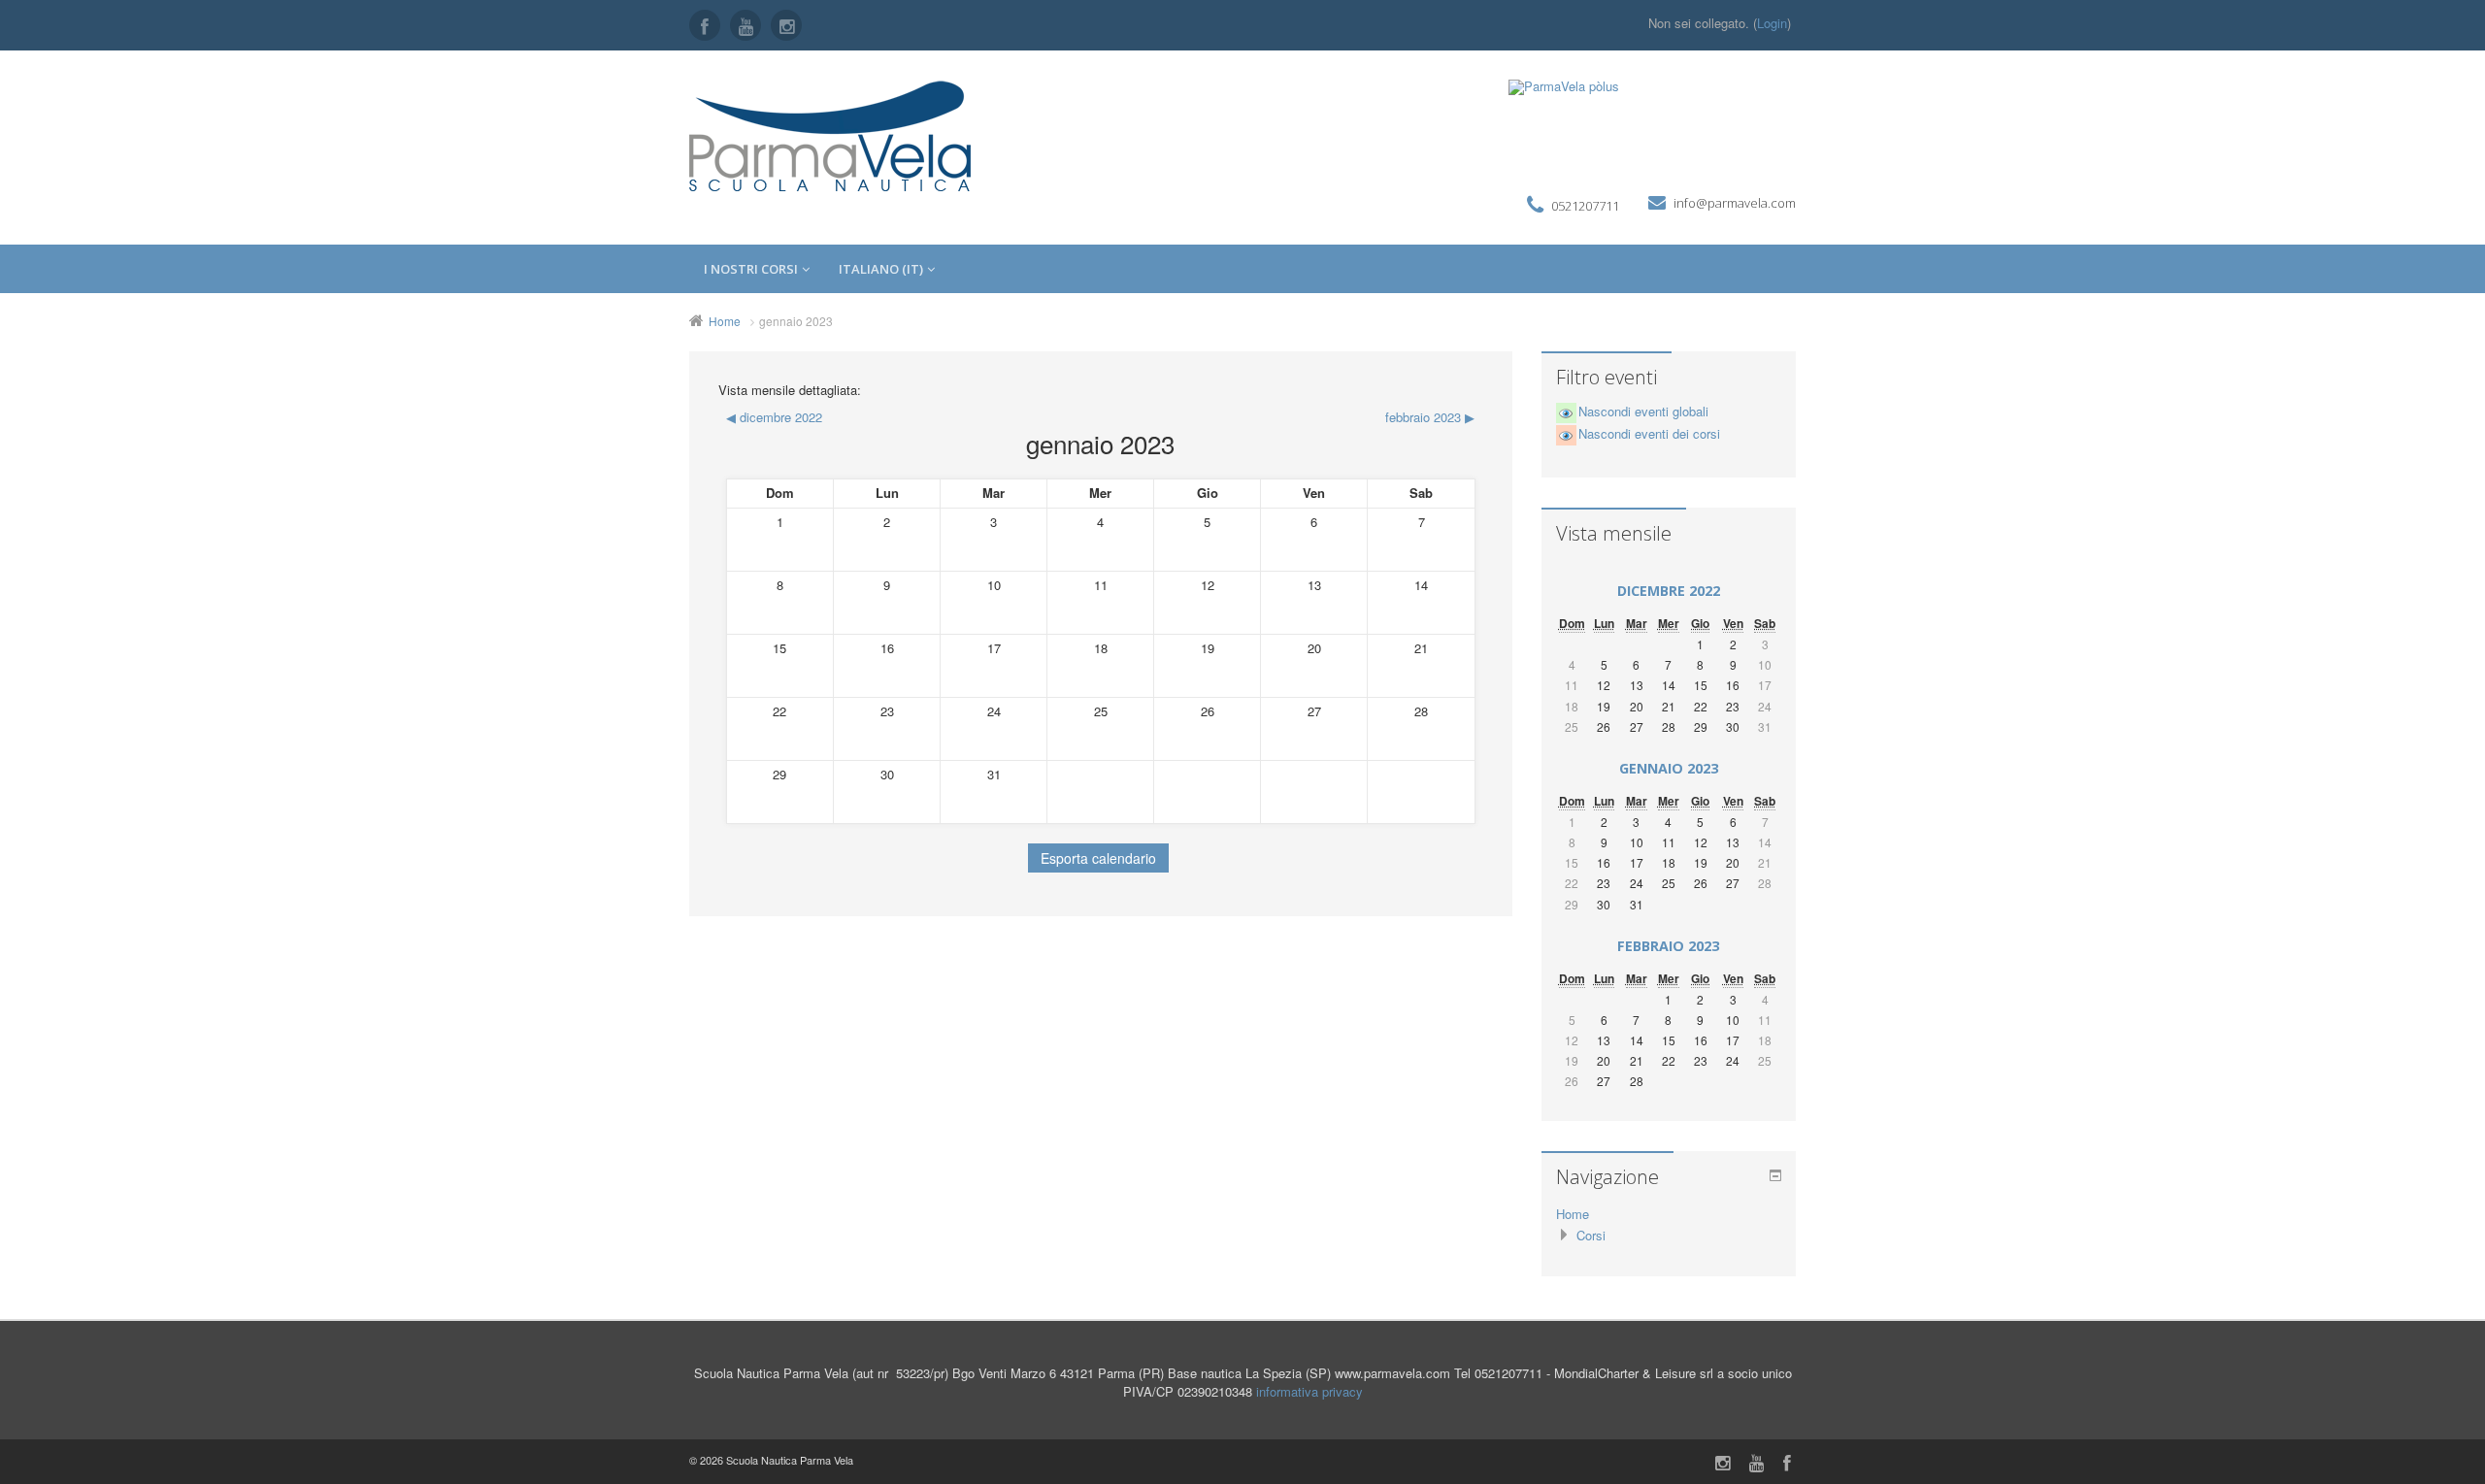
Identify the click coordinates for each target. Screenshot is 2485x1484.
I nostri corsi (751, 269)
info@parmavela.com (1735, 203)
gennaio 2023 (796, 321)
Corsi (1591, 1235)
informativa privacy (1309, 1391)
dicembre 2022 (1669, 591)
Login (1772, 23)
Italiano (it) (881, 269)
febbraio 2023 (1668, 946)
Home (725, 321)
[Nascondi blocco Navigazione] (1775, 1175)
